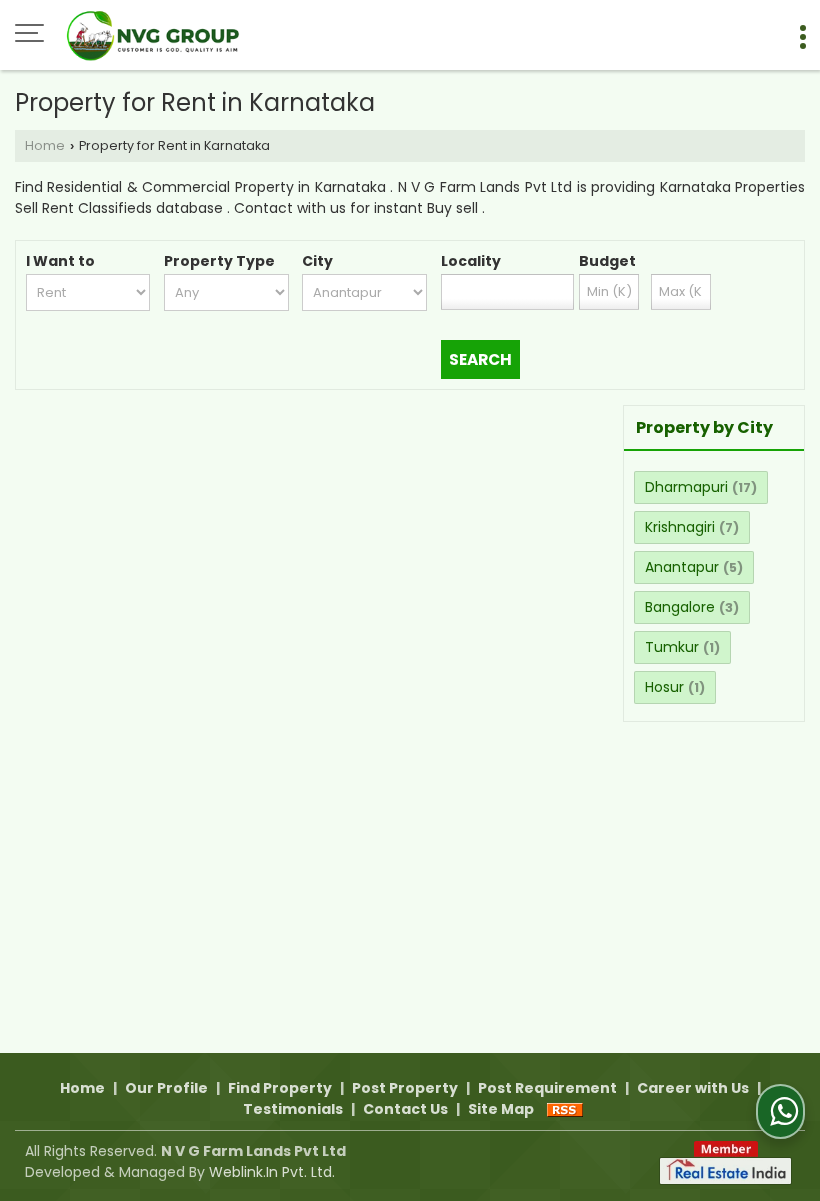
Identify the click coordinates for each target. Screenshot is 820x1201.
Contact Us (405, 1109)
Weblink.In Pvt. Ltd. (272, 1172)
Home (45, 145)
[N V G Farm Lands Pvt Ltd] (156, 35)
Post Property (405, 1088)
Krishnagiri (680, 527)
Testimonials (293, 1109)
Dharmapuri (686, 487)
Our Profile (166, 1088)
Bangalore (680, 607)
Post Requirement (547, 1088)
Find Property (280, 1088)
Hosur (664, 687)
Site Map (501, 1109)
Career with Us (693, 1088)
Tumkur (672, 647)
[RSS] (565, 1109)
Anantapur (682, 567)
